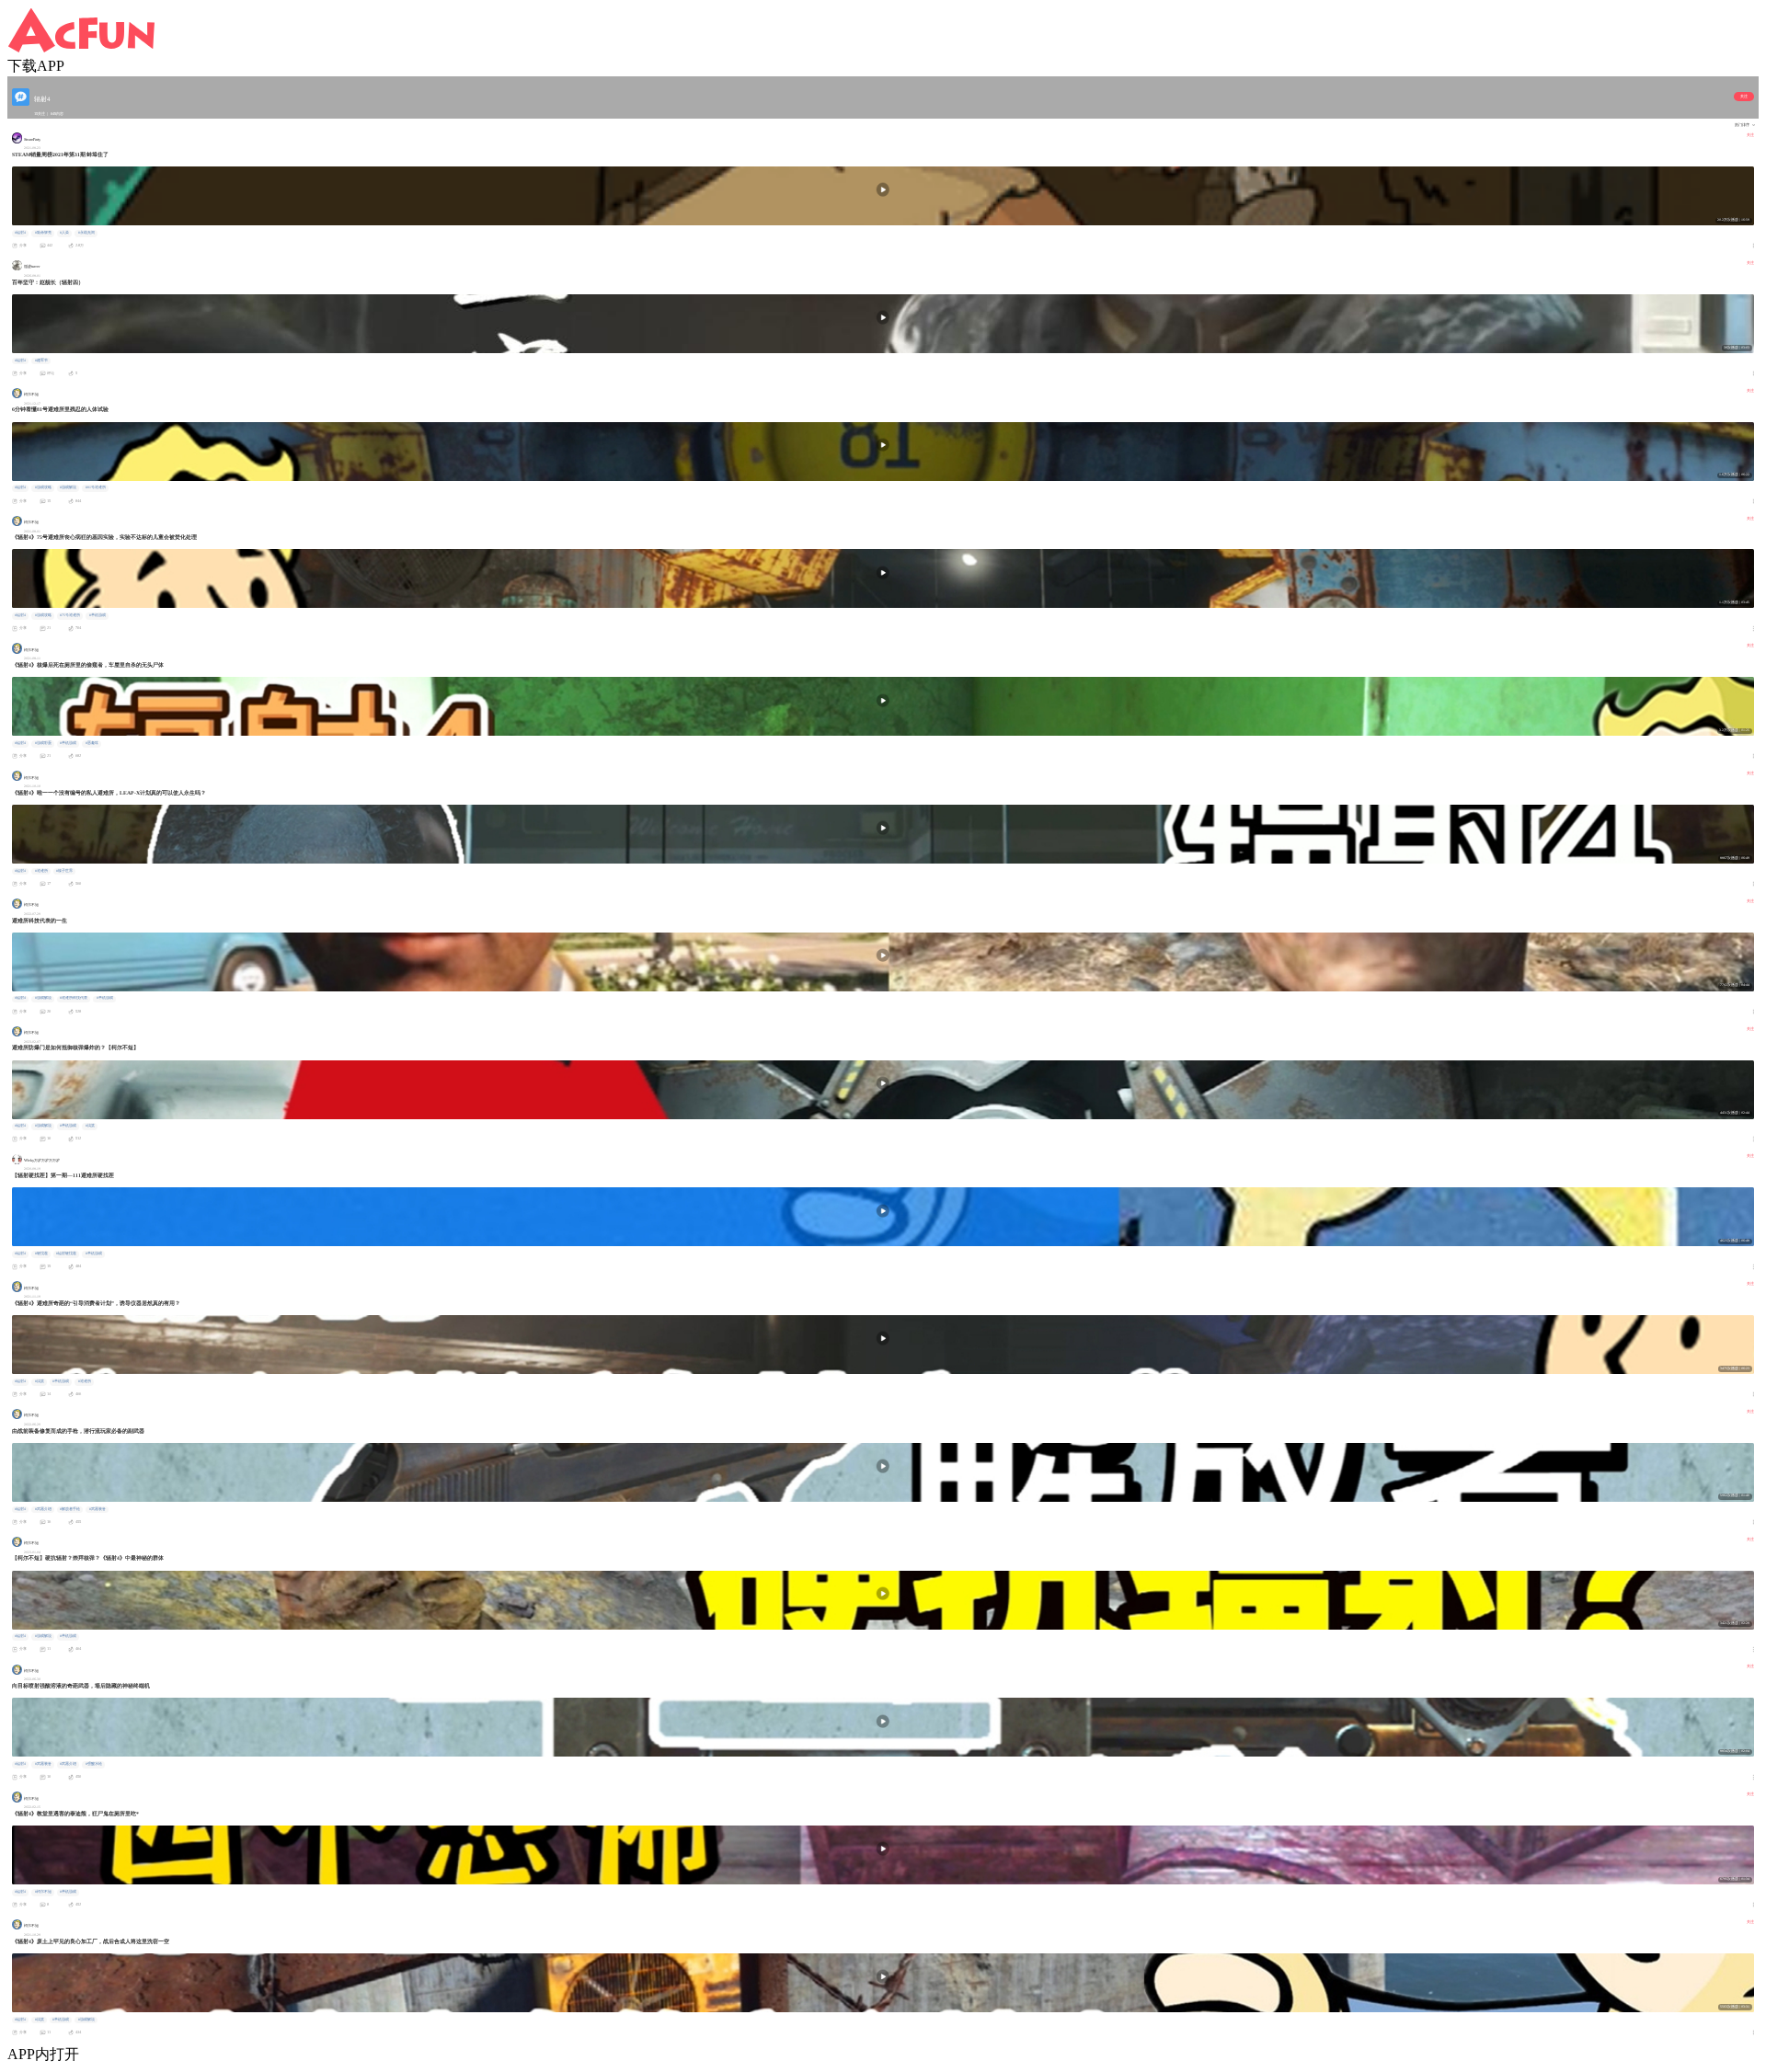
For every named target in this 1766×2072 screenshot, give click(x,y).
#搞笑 (90, 1126)
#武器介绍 (43, 1509)
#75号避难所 (70, 615)
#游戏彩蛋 (43, 743)
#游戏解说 (68, 487)
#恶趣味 (92, 743)
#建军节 (41, 361)
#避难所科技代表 (74, 998)
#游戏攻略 (43, 487)
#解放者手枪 (70, 1509)
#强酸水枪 (94, 1764)
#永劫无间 (86, 233)
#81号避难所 (96, 487)
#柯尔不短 (43, 1892)
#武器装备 (97, 1509)
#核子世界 (64, 871)
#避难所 (41, 871)
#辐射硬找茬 (66, 1254)
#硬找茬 (41, 1254)
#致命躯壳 (43, 233)
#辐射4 (20, 233)
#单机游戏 (97, 615)
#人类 (64, 233)
